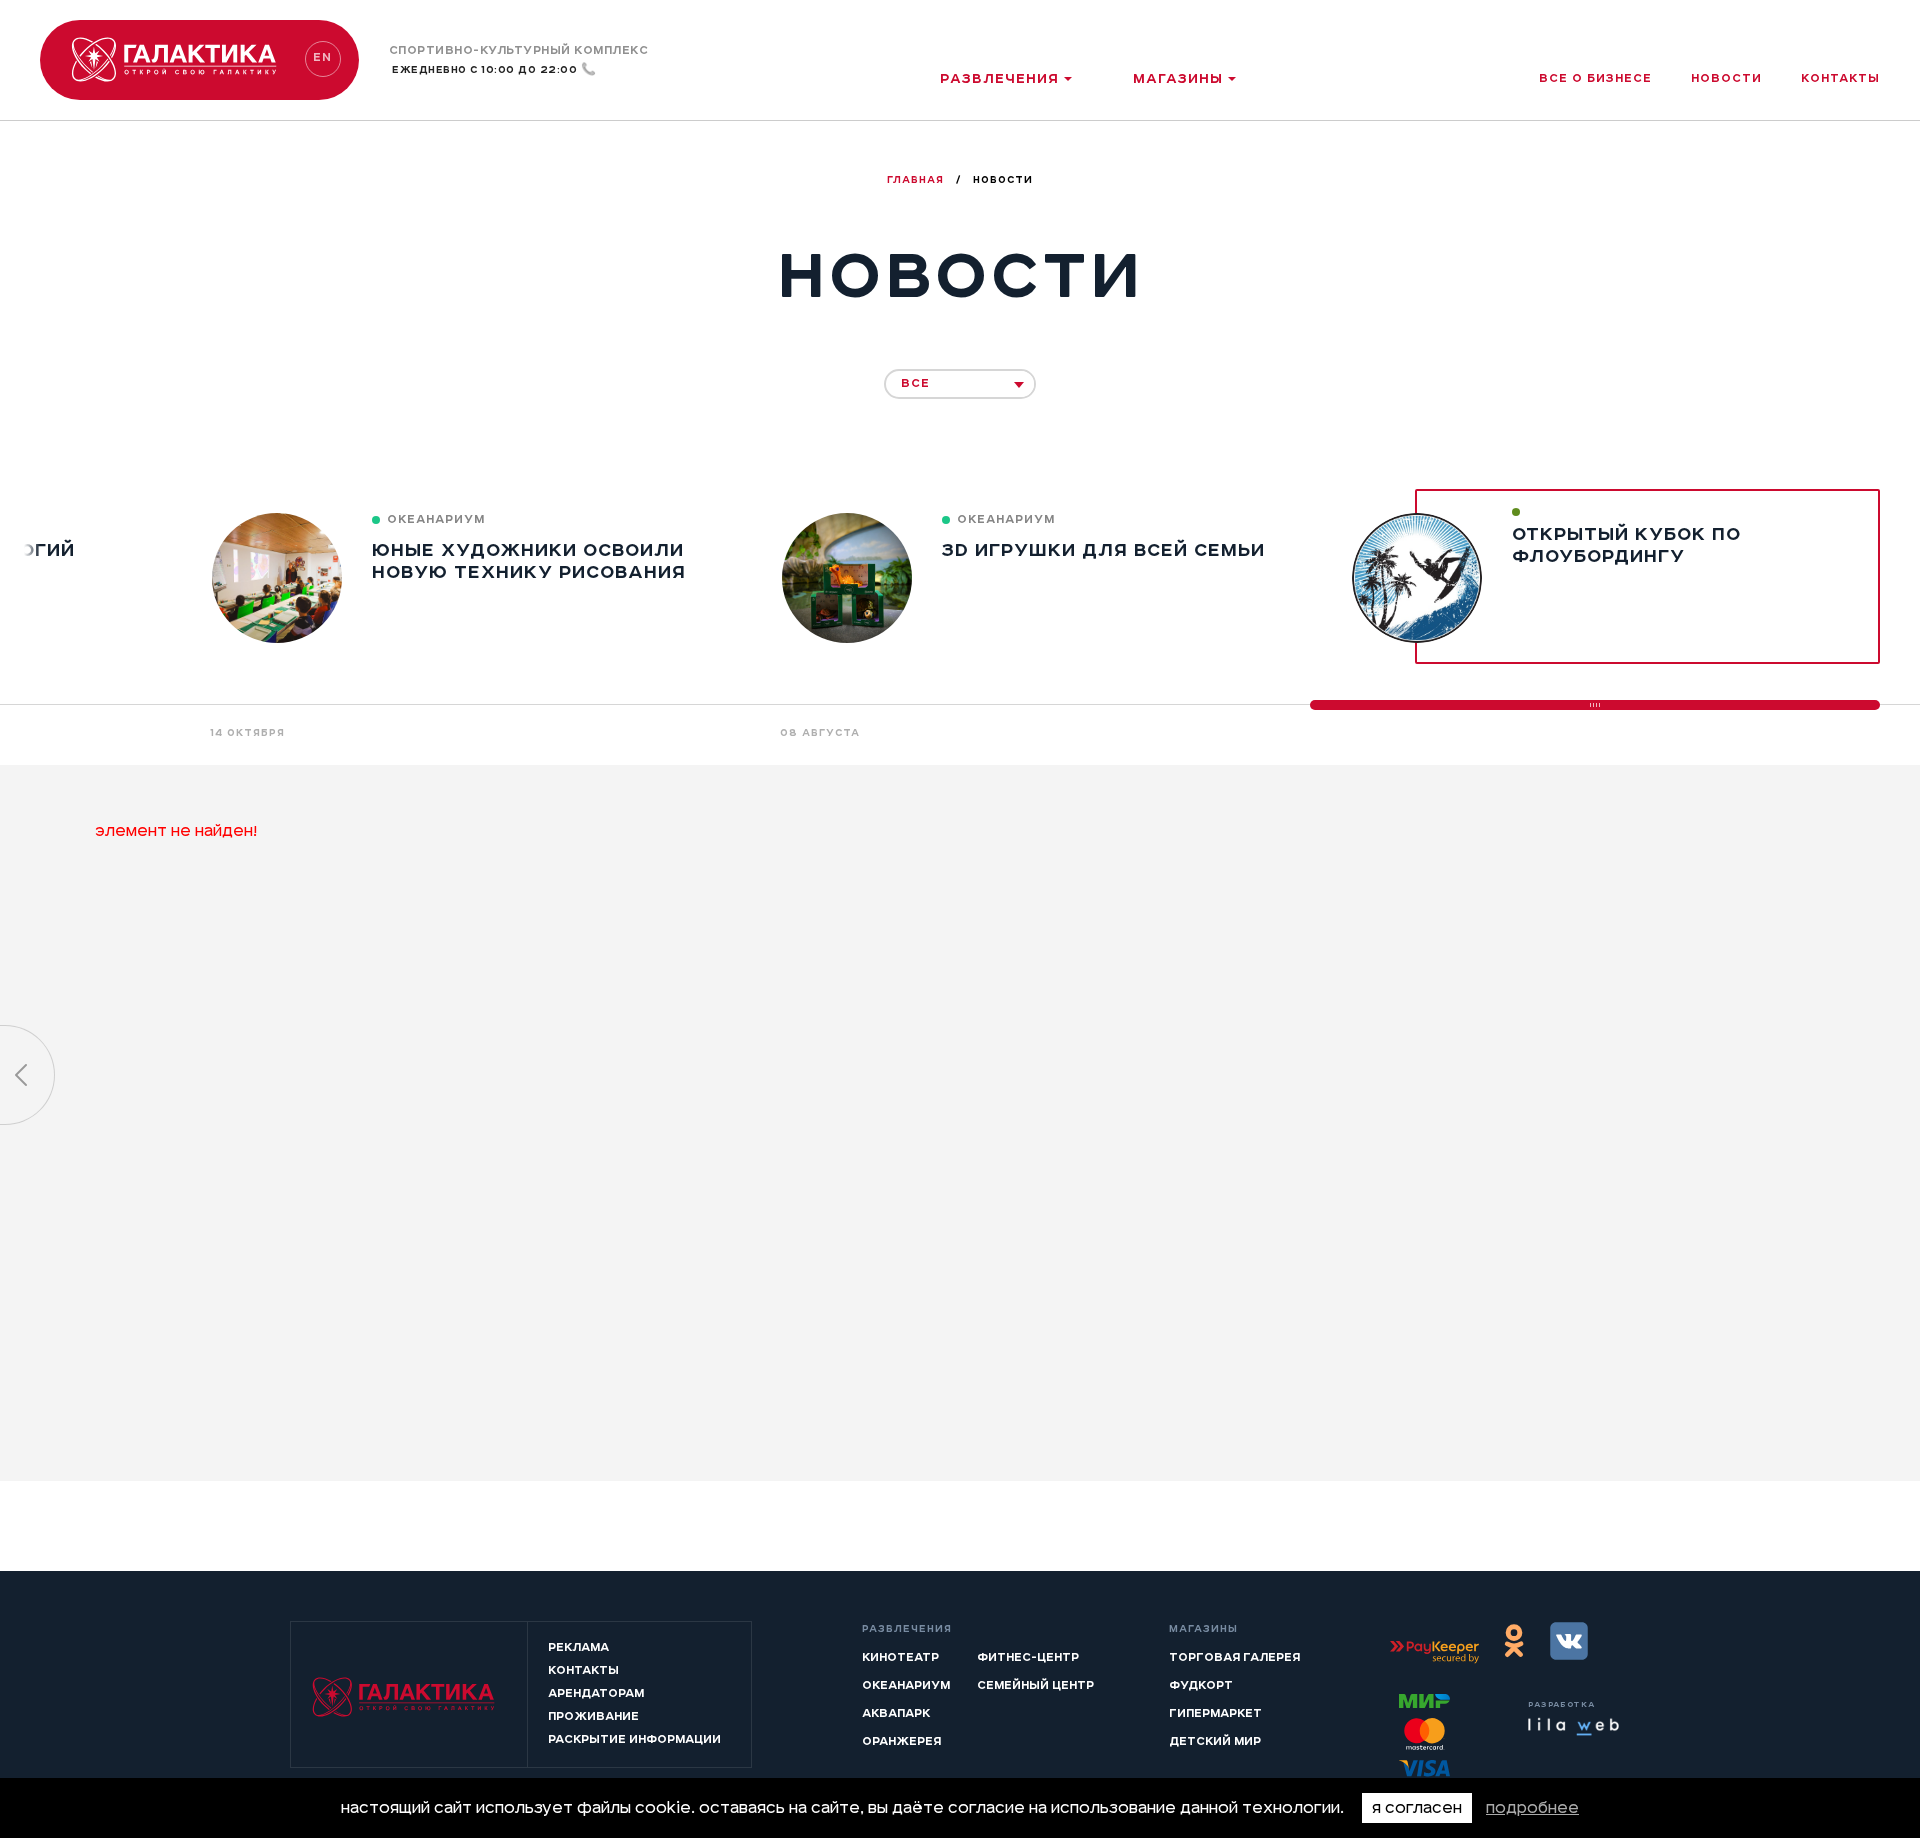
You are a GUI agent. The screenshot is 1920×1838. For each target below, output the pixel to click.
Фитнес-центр (1028, 1657)
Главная (917, 180)
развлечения (999, 78)
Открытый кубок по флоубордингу (1626, 545)
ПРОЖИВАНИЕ (593, 1716)
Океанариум (906, 1685)
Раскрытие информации (634, 1739)
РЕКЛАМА (578, 1647)
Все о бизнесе (1595, 78)
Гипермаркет (1215, 1713)
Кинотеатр (900, 1657)
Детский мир (1215, 1741)
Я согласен (1417, 1808)
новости (1726, 78)
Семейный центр (1035, 1685)
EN (322, 57)
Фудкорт (1201, 1685)
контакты (1840, 78)
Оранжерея (901, 1741)
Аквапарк (896, 1713)
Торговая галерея (1234, 1657)
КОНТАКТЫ (583, 1670)
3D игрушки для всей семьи (1103, 550)
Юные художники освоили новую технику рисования (529, 561)
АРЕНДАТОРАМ (596, 1693)
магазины (1178, 78)
